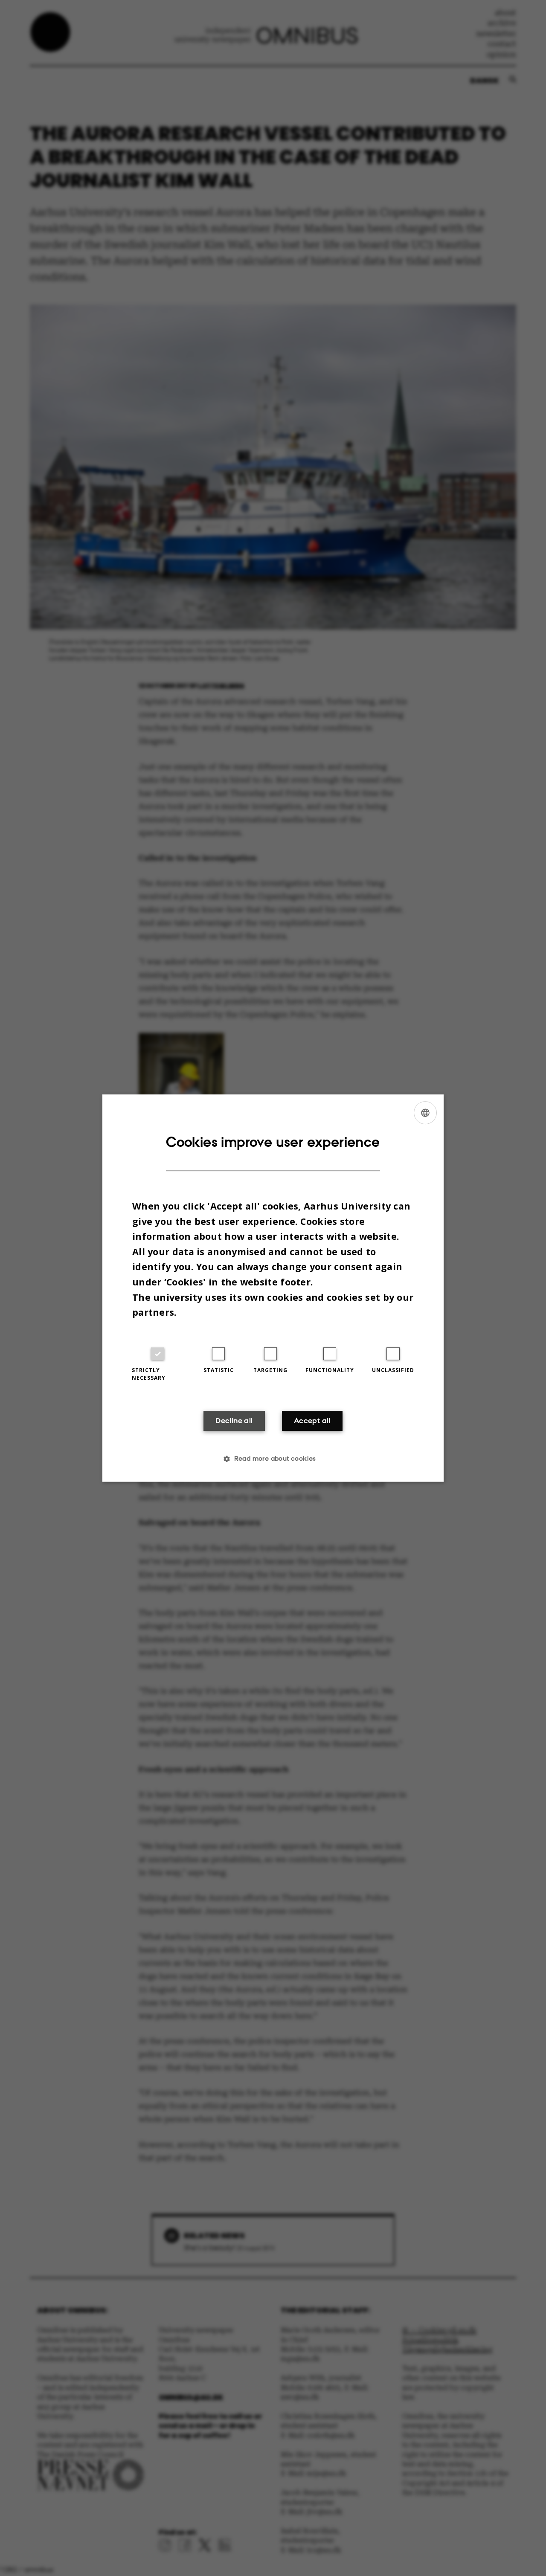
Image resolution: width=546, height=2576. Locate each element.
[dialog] (273, 1288)
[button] (273, 1459)
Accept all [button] (312, 1421)
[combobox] (425, 1113)
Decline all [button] (234, 1421)
